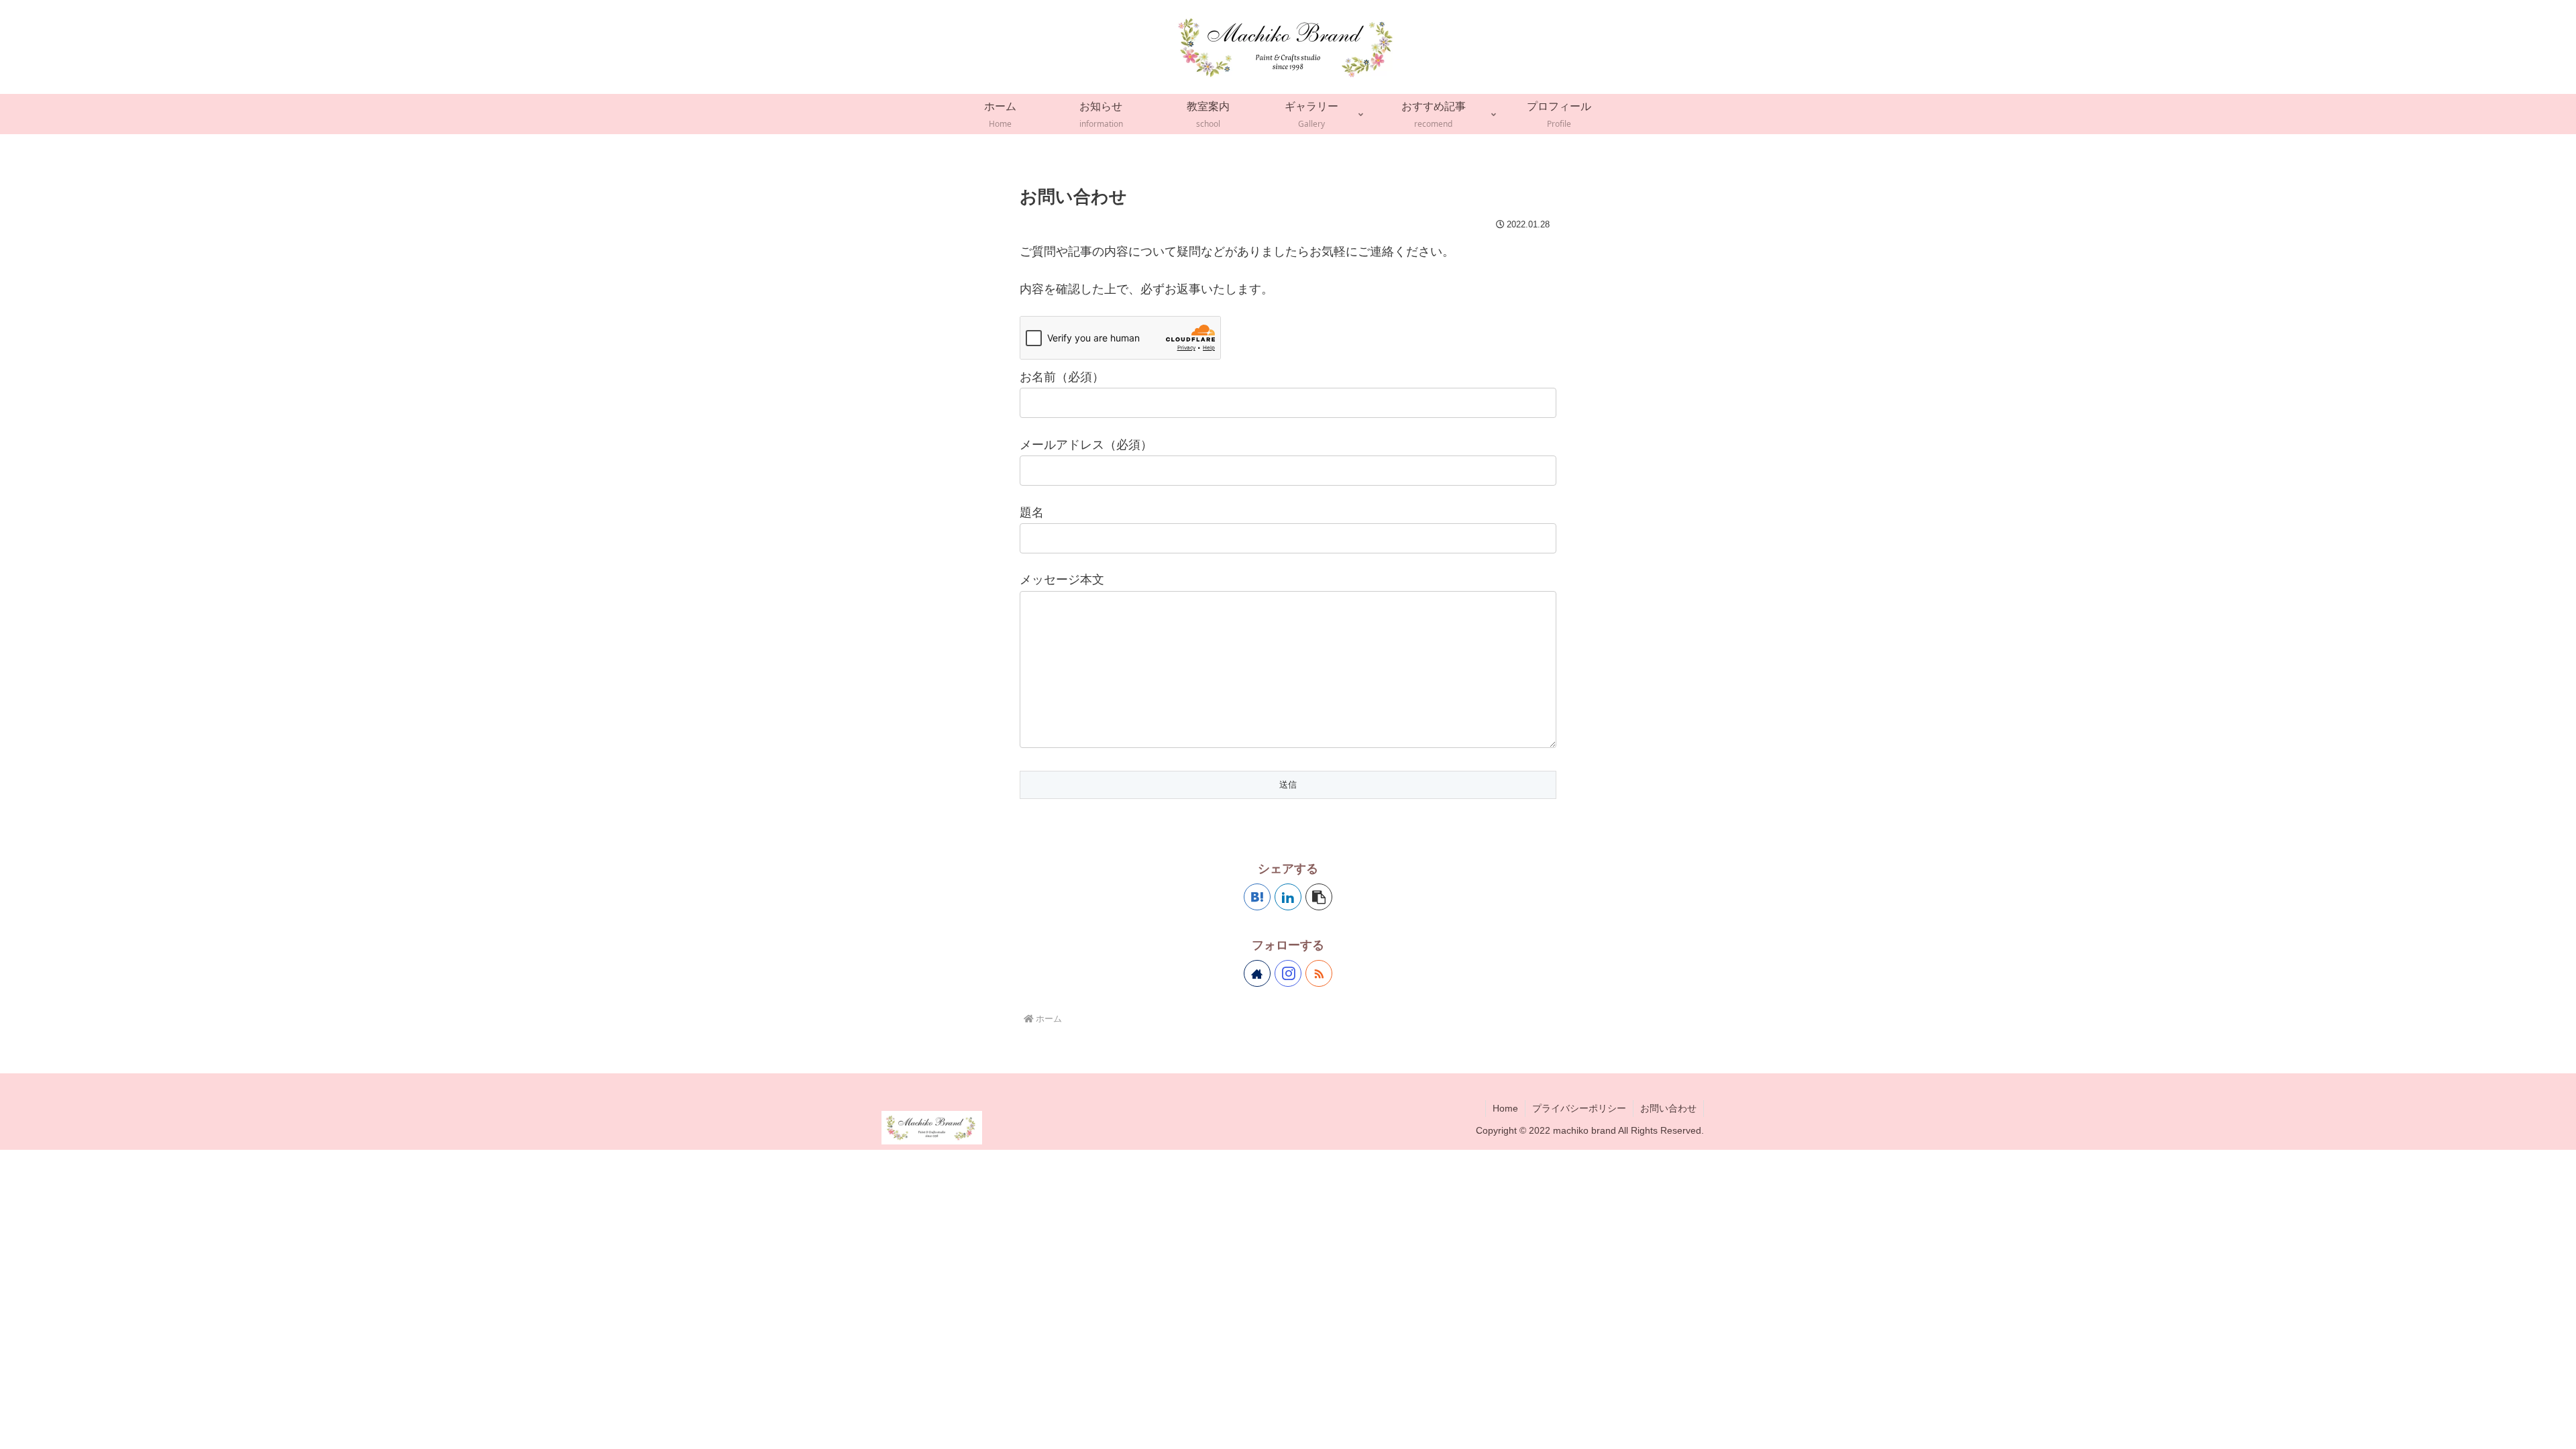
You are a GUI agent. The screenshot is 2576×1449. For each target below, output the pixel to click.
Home (1505, 1108)
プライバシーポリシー (1579, 1108)
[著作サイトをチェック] (1257, 973)
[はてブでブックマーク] (1257, 897)
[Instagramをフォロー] (1288, 973)
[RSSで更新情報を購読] (1319, 973)
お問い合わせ (1668, 1108)
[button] (1319, 897)
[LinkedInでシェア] (1288, 897)
